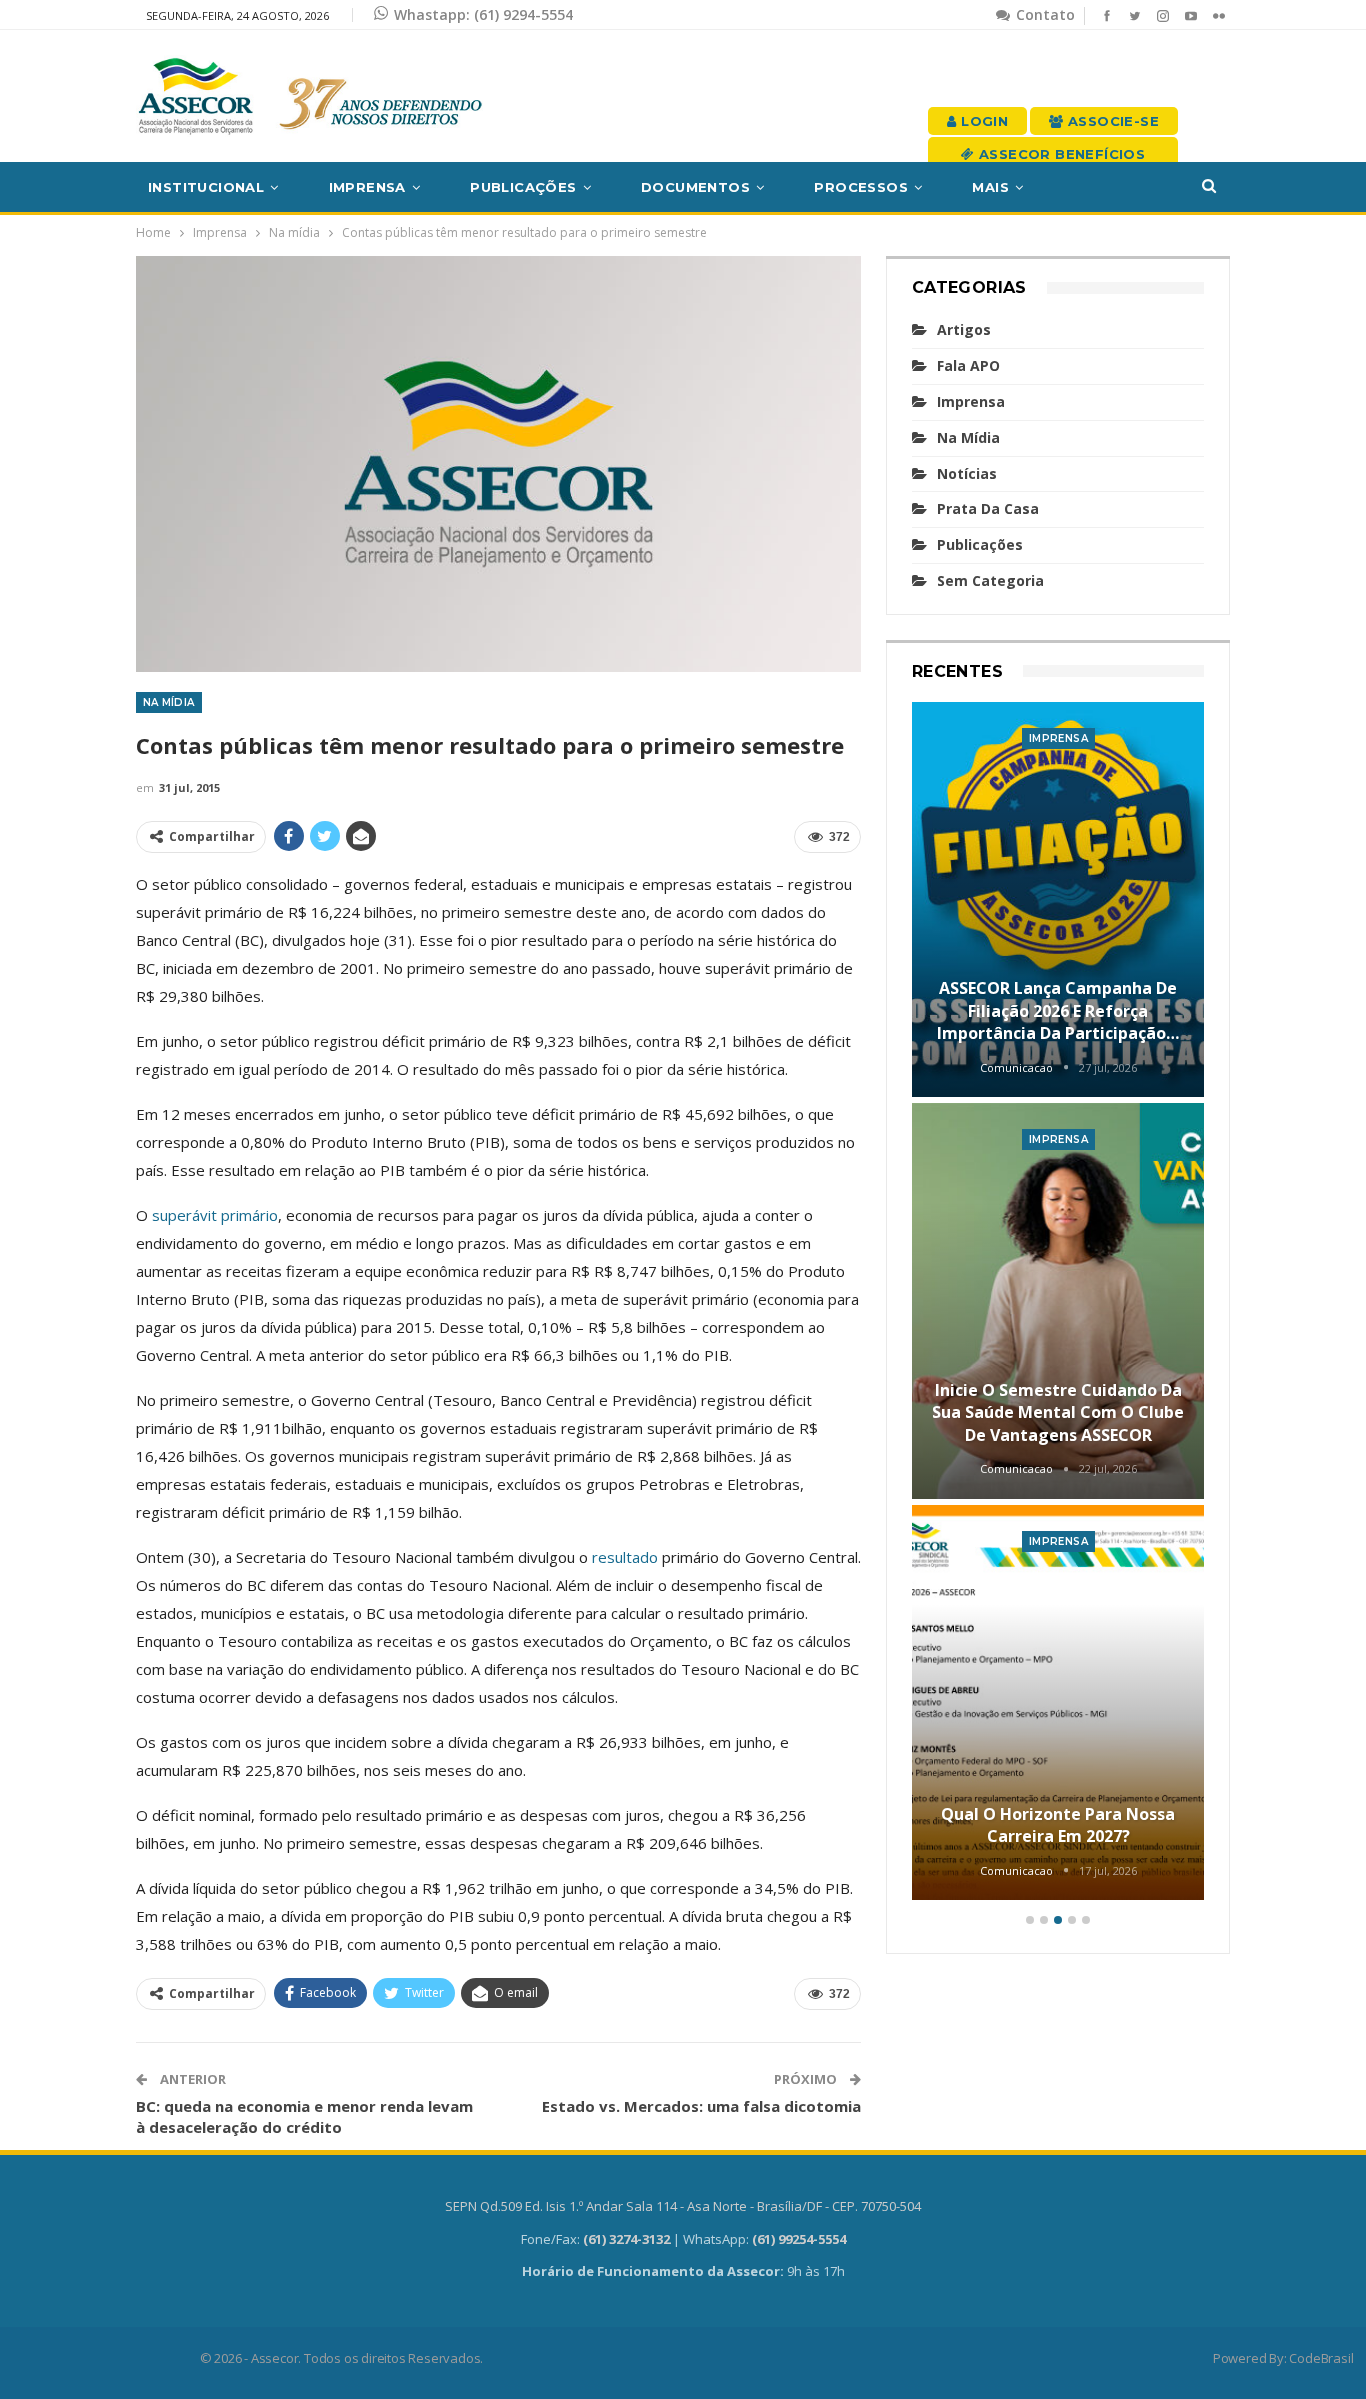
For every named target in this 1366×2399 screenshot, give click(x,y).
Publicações (523, 187)
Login (982, 121)
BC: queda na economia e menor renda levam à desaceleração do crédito (304, 2116)
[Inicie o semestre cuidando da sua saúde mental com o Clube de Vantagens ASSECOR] (1058, 1301)
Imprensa (367, 187)
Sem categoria (990, 580)
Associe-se (1111, 121)
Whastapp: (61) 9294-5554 (483, 14)
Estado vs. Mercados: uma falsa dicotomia (701, 2106)
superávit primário (215, 1215)
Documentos (695, 187)
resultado (627, 1557)
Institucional (206, 187)
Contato (1043, 14)
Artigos (964, 329)
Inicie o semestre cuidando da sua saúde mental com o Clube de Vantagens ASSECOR (1058, 1412)
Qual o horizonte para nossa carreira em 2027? (1058, 1825)
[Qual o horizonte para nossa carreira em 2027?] (1058, 1703)
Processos (861, 187)
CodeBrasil (1321, 2358)
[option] (1058, 1304)
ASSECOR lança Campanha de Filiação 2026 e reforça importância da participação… (1058, 1010)
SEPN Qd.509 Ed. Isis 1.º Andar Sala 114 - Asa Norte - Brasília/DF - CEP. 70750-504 (683, 2206)
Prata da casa (988, 508)
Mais (990, 187)
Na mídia (169, 702)
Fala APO (968, 365)
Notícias (967, 473)
